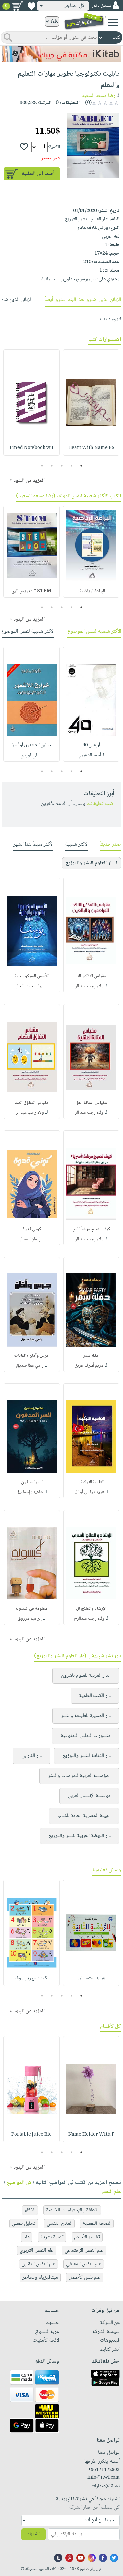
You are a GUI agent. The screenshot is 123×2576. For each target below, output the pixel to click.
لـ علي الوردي (32, 755)
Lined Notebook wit (32, 448)
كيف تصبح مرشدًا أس (91, 1229)
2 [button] (71, 466)
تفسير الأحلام (87, 2237)
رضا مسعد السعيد (99, 96)
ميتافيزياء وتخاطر (40, 2278)
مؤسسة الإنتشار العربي (89, 1796)
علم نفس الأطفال (85, 2278)
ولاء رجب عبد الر (89, 986)
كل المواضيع (19, 2183)
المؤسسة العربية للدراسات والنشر (79, 1776)
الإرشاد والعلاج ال (91, 1609)
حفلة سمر (91, 1356)
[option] (91, 402)
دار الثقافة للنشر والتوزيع (87, 1756)
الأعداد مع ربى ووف (31, 1978)
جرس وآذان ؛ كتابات (32, 1356)
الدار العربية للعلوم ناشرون (86, 1676)
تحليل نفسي (24, 2224)
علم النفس (111, 2192)
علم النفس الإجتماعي (84, 2251)
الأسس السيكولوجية (32, 976)
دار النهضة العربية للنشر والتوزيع (80, 1836)
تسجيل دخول (101, 6)
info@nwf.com (103, 2478)
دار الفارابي (31, 1756)
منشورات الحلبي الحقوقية (86, 1736)
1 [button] (81, 466)
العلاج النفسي (59, 2224)
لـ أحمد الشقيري (91, 755)
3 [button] (61, 466)
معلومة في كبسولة (32, 1609)
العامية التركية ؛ (91, 1482)
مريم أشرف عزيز (89, 1366)
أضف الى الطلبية (38, 174)
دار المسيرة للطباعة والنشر (86, 1716)
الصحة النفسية (97, 2224)
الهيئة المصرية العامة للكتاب (84, 1816)
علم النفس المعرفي (84, 2264)
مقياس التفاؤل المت (32, 1103)
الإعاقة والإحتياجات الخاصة (72, 2210)
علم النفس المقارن (39, 2264)
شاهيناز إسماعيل (30, 1492)
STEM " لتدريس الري (31, 591)
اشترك (33, 2534)
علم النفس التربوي (37, 2251)
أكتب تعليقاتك (101, 804)
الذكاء (30, 2210)
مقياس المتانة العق (91, 1103)
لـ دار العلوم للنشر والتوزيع (92, 863)
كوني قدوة (32, 1229)
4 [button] (52, 466)
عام (27, 2237)
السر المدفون (32, 1482)
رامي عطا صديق (30, 1366)
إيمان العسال (30, 1239)
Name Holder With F (91, 2135)
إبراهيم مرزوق (30, 1619)
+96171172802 (104, 2470)
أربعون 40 (91, 745)
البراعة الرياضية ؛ (91, 591)
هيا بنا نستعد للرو (91, 1978)
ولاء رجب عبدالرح (89, 1619)
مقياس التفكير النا (91, 976)
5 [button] (42, 466)
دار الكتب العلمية (95, 1696)
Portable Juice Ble (31, 2135)
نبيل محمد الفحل (30, 986)
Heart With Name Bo (91, 448)
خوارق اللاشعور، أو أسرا (32, 745)
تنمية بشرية (52, 2237)
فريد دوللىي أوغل (89, 1492)
